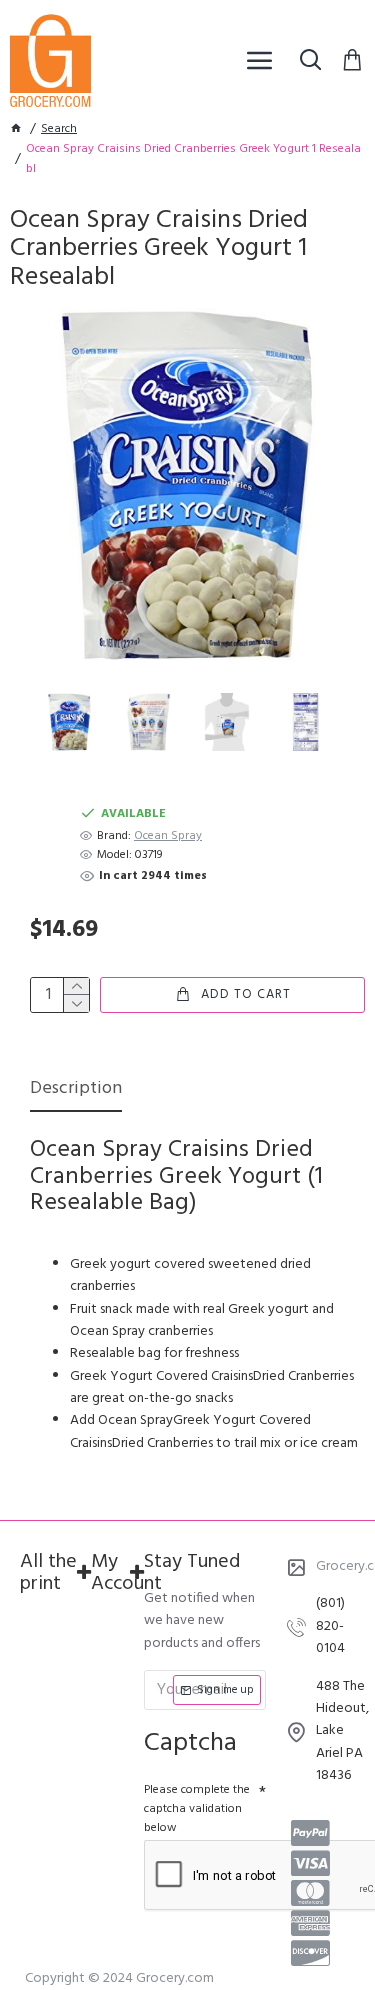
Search (59, 129)
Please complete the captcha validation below (197, 1809)
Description (76, 1090)
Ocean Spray (168, 836)
